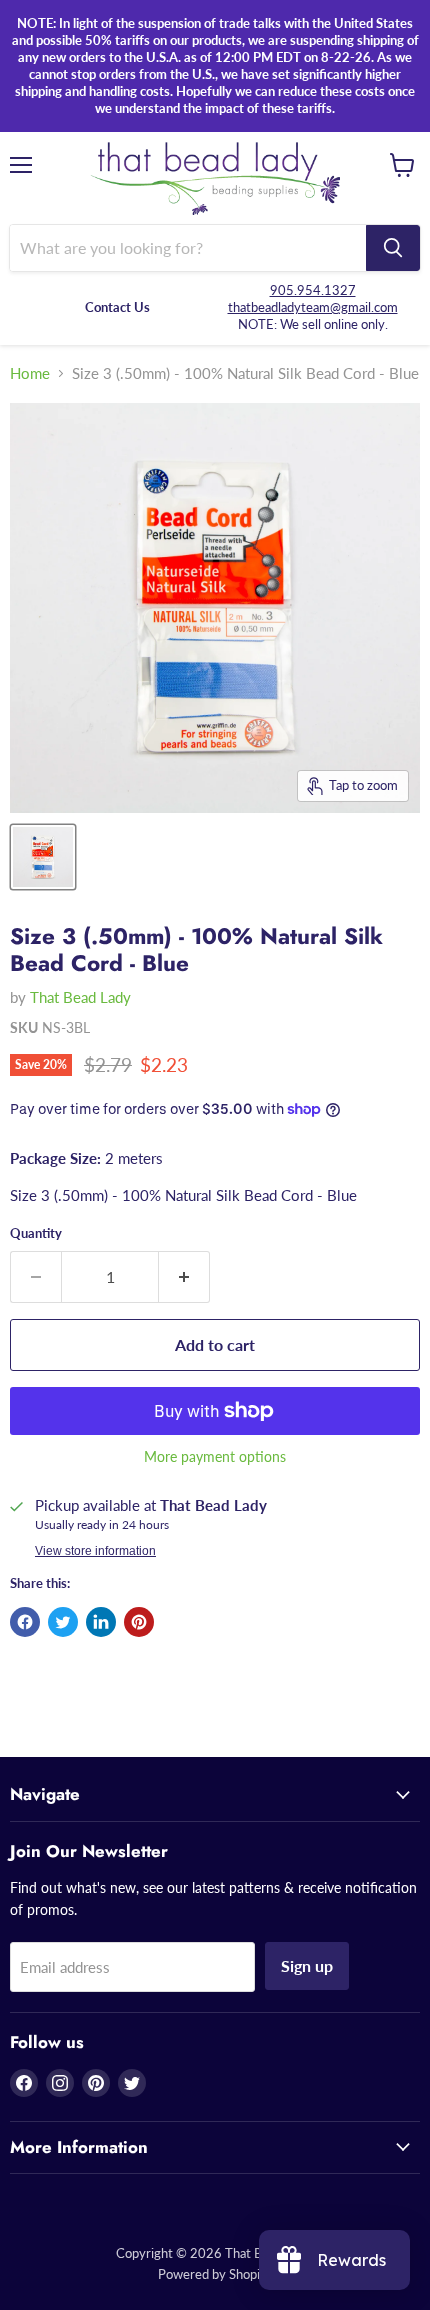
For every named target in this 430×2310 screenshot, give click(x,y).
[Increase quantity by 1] (184, 1277)
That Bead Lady (80, 997)
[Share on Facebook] (25, 1622)
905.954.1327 (313, 290)
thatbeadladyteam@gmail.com (313, 307)
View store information (95, 1551)
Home (30, 373)
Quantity (36, 1233)
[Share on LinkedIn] (101, 1622)
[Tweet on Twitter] (63, 1622)
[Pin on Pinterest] (139, 1622)
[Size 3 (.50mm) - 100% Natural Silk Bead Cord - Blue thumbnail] (43, 857)
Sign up (307, 1965)
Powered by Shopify (215, 2274)
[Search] (393, 248)
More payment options (215, 1457)
